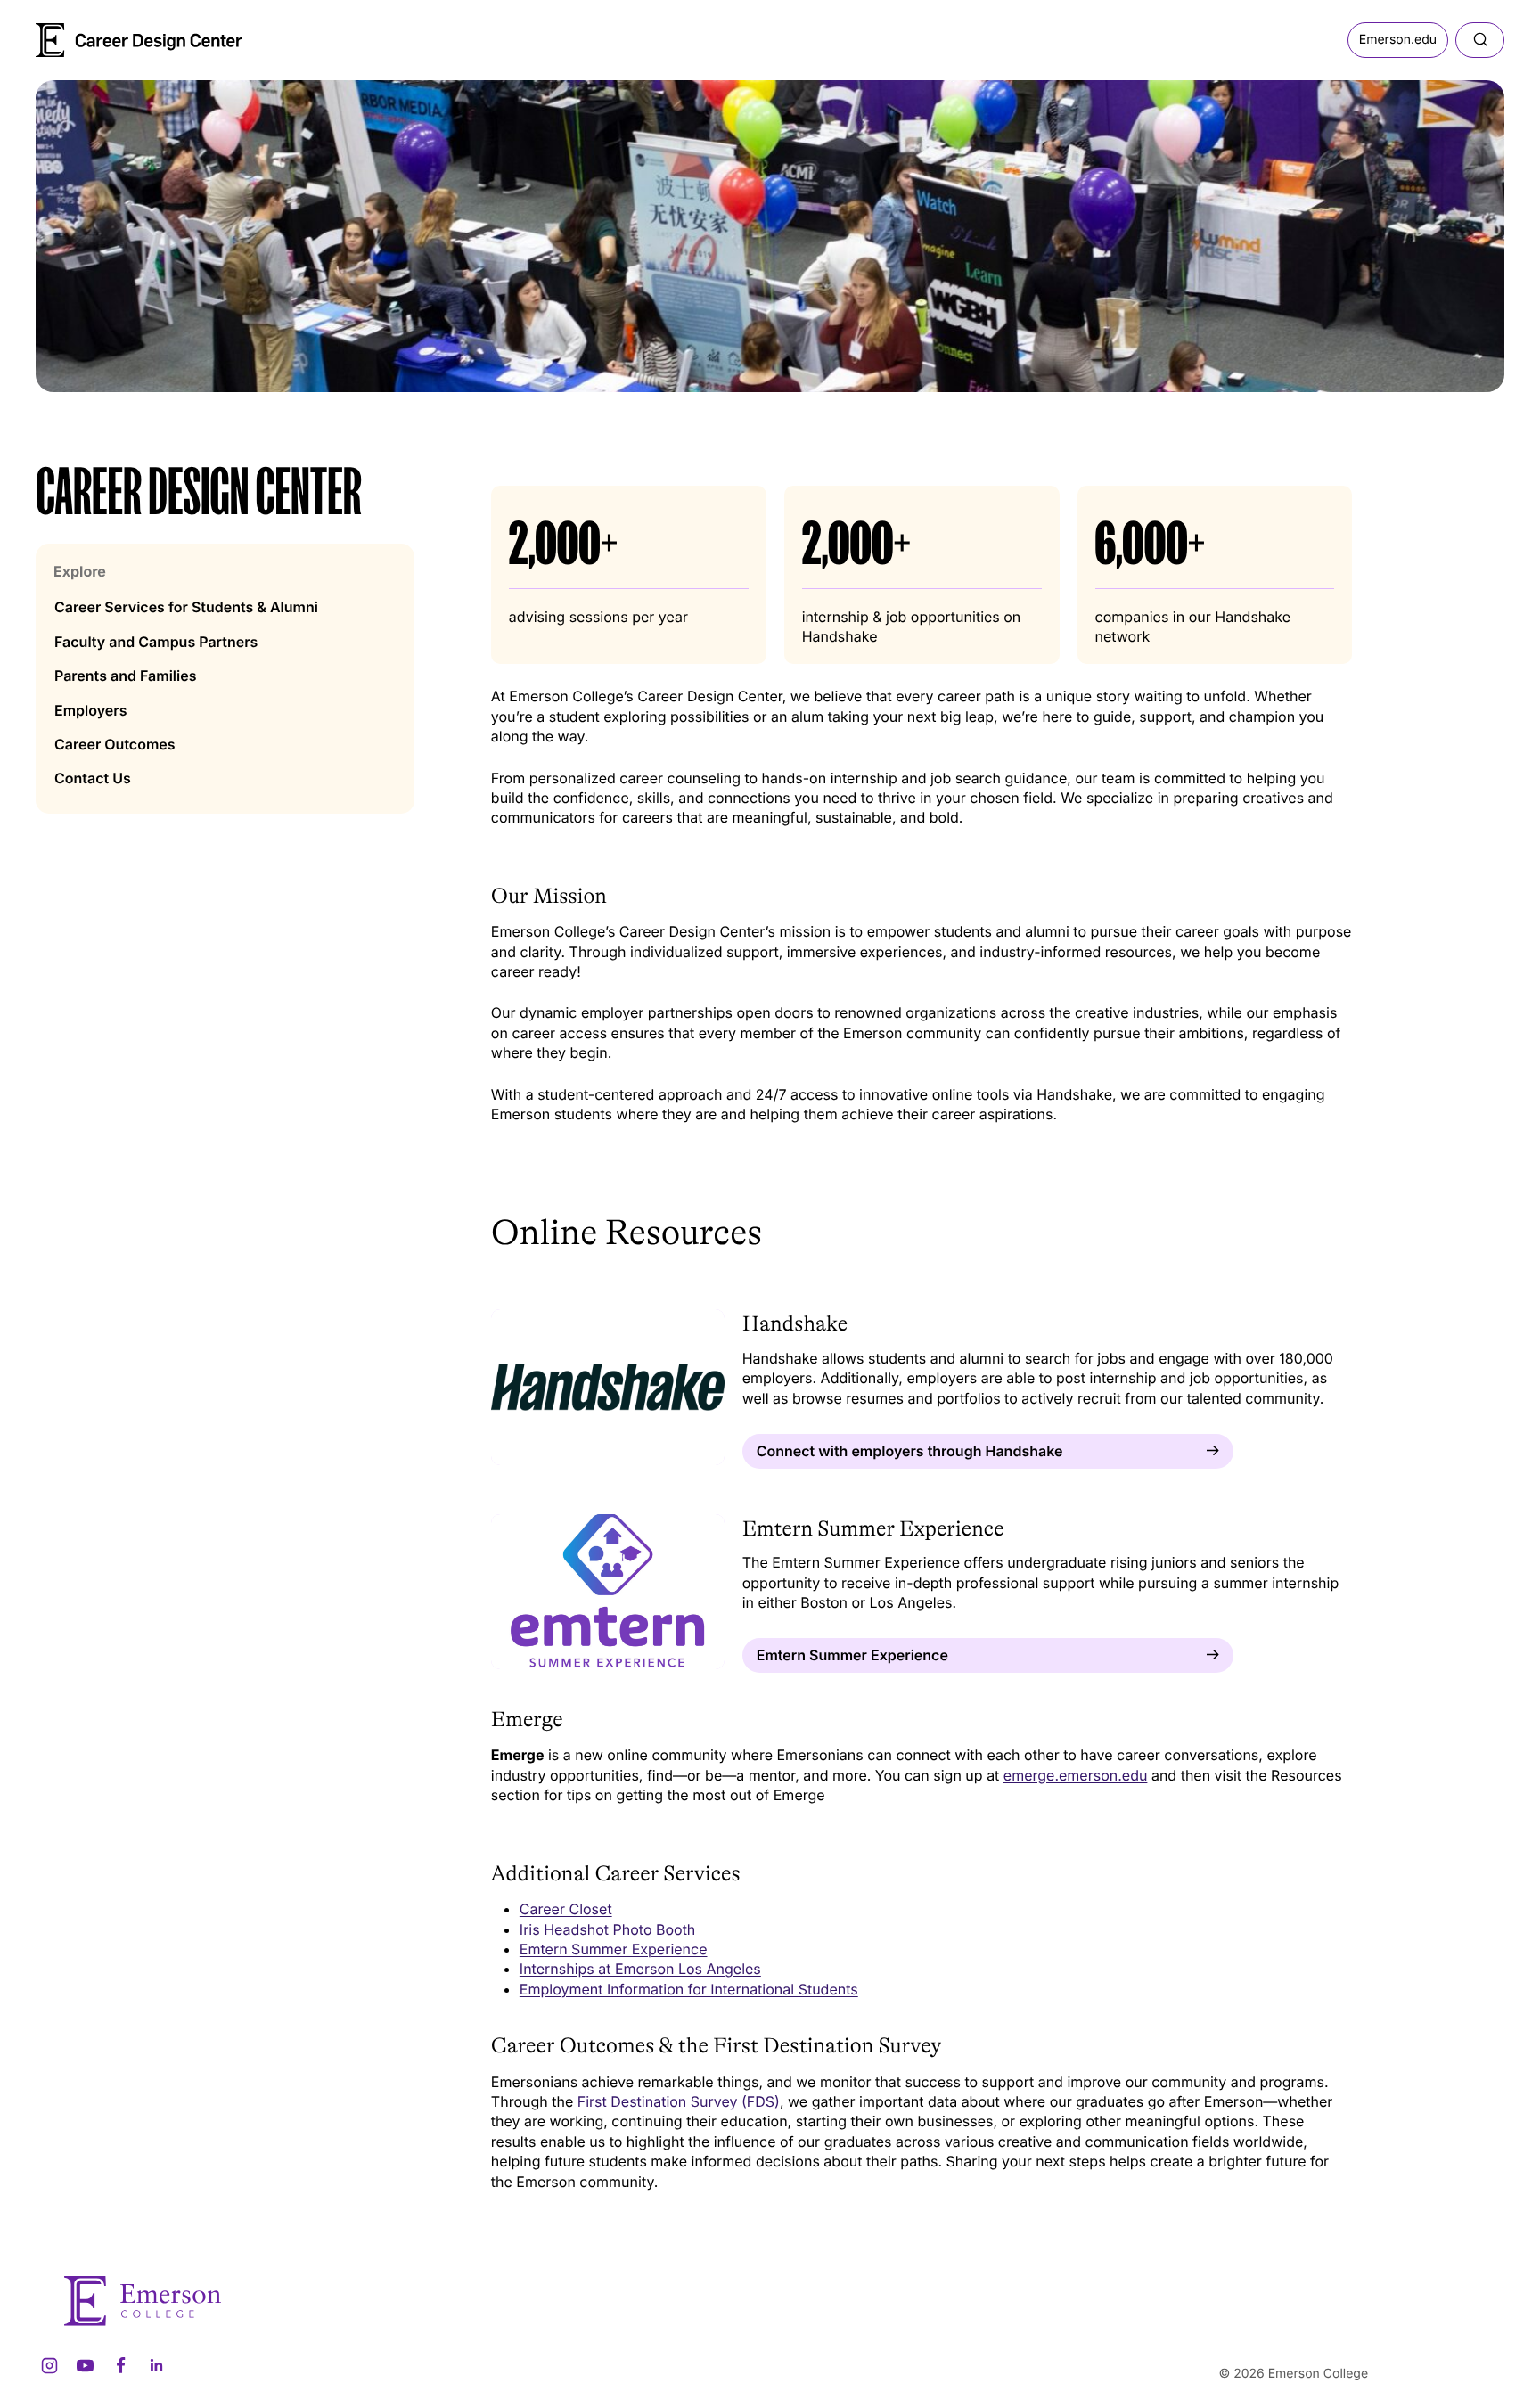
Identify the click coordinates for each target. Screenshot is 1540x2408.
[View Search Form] (1480, 40)
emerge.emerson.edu (1076, 1775)
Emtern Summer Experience (614, 1949)
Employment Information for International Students (689, 1989)
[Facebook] (120, 2366)
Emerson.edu (1398, 40)
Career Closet (566, 1909)
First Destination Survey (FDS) (679, 2101)
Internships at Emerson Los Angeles (640, 1969)
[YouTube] (85, 2366)
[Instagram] (49, 2366)
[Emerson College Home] (107, 34)
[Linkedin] (156, 2366)
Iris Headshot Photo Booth (607, 1929)
